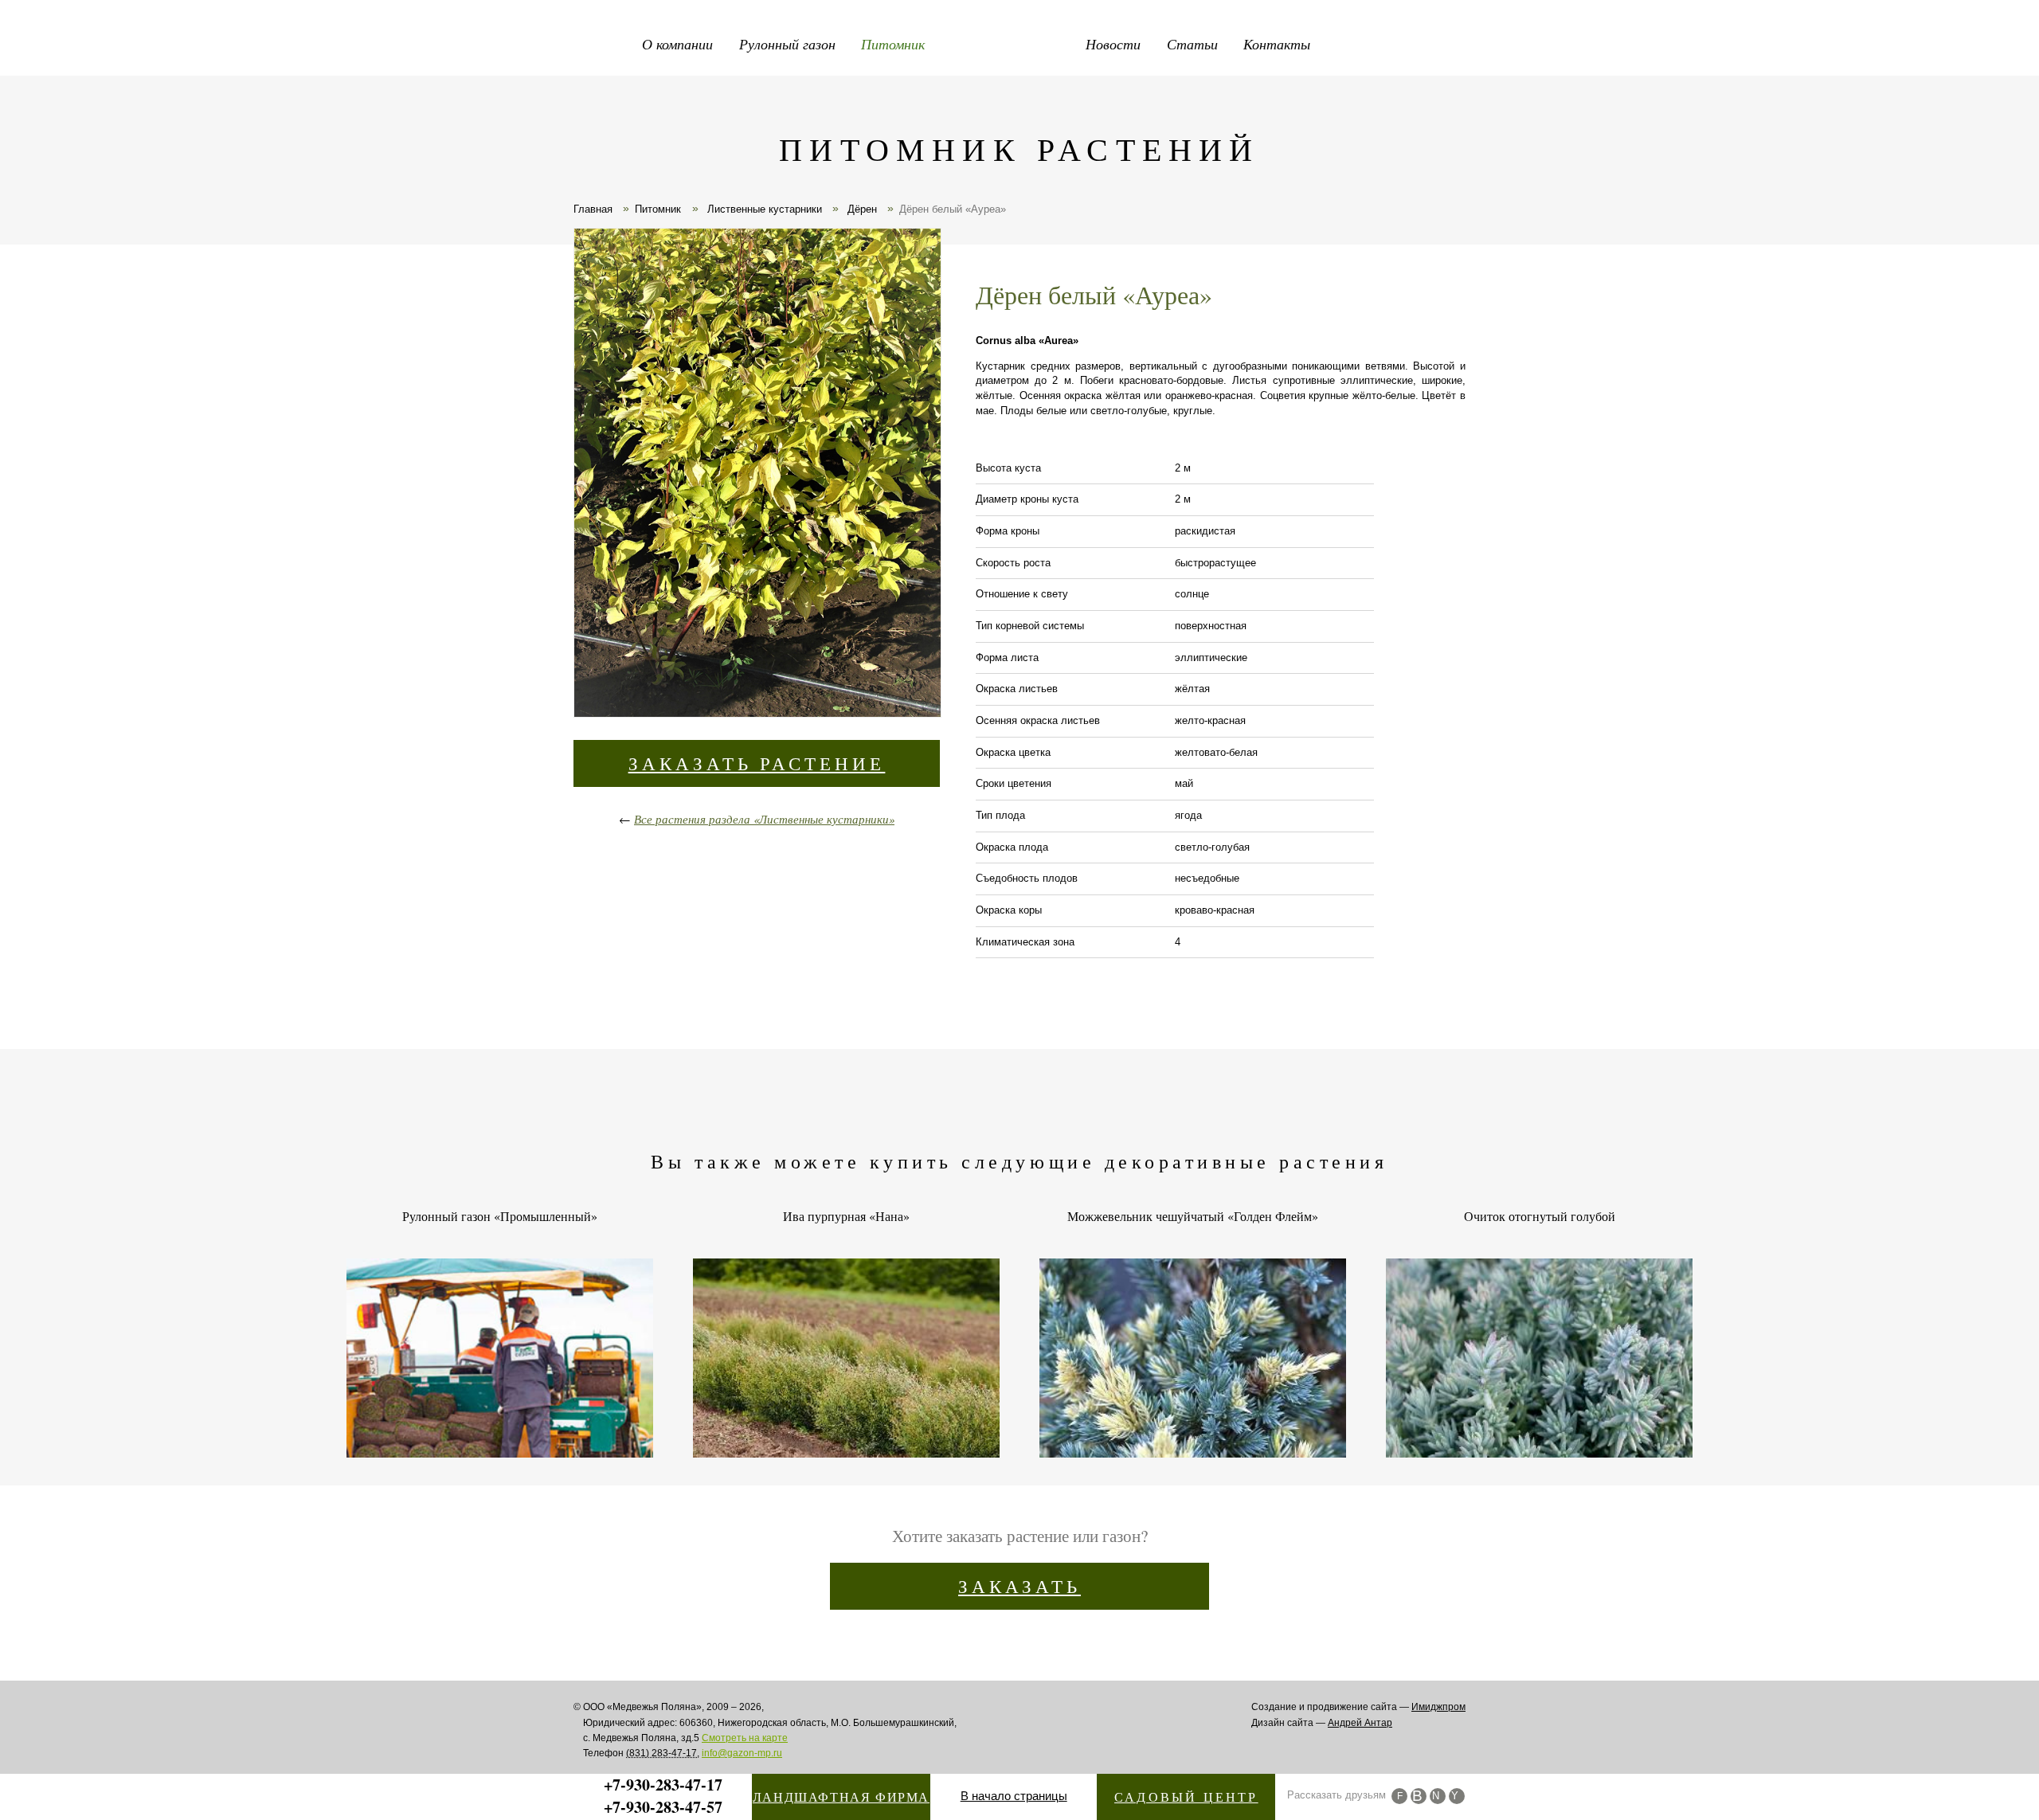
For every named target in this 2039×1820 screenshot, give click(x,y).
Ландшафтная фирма (841, 1797)
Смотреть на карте (745, 1738)
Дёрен (861, 209)
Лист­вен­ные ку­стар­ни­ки (763, 209)
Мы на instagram (1438, 1796)
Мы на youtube (1457, 1796)
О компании (677, 44)
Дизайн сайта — (1322, 1723)
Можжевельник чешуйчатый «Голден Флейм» (1193, 1216)
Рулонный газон (787, 44)
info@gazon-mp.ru (742, 1753)
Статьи (1192, 44)
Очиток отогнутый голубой (1540, 1216)
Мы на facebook (1399, 1796)
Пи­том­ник (658, 209)
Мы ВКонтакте (1419, 1796)
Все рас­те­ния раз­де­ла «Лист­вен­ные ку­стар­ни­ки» (764, 819)
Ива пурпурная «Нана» (846, 1216)
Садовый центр (1186, 1797)
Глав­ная (593, 209)
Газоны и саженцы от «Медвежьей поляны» (1019, 40)
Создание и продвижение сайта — (1358, 1707)
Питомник (893, 44)
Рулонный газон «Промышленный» (500, 1216)
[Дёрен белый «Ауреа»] (757, 475)
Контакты (1277, 44)
